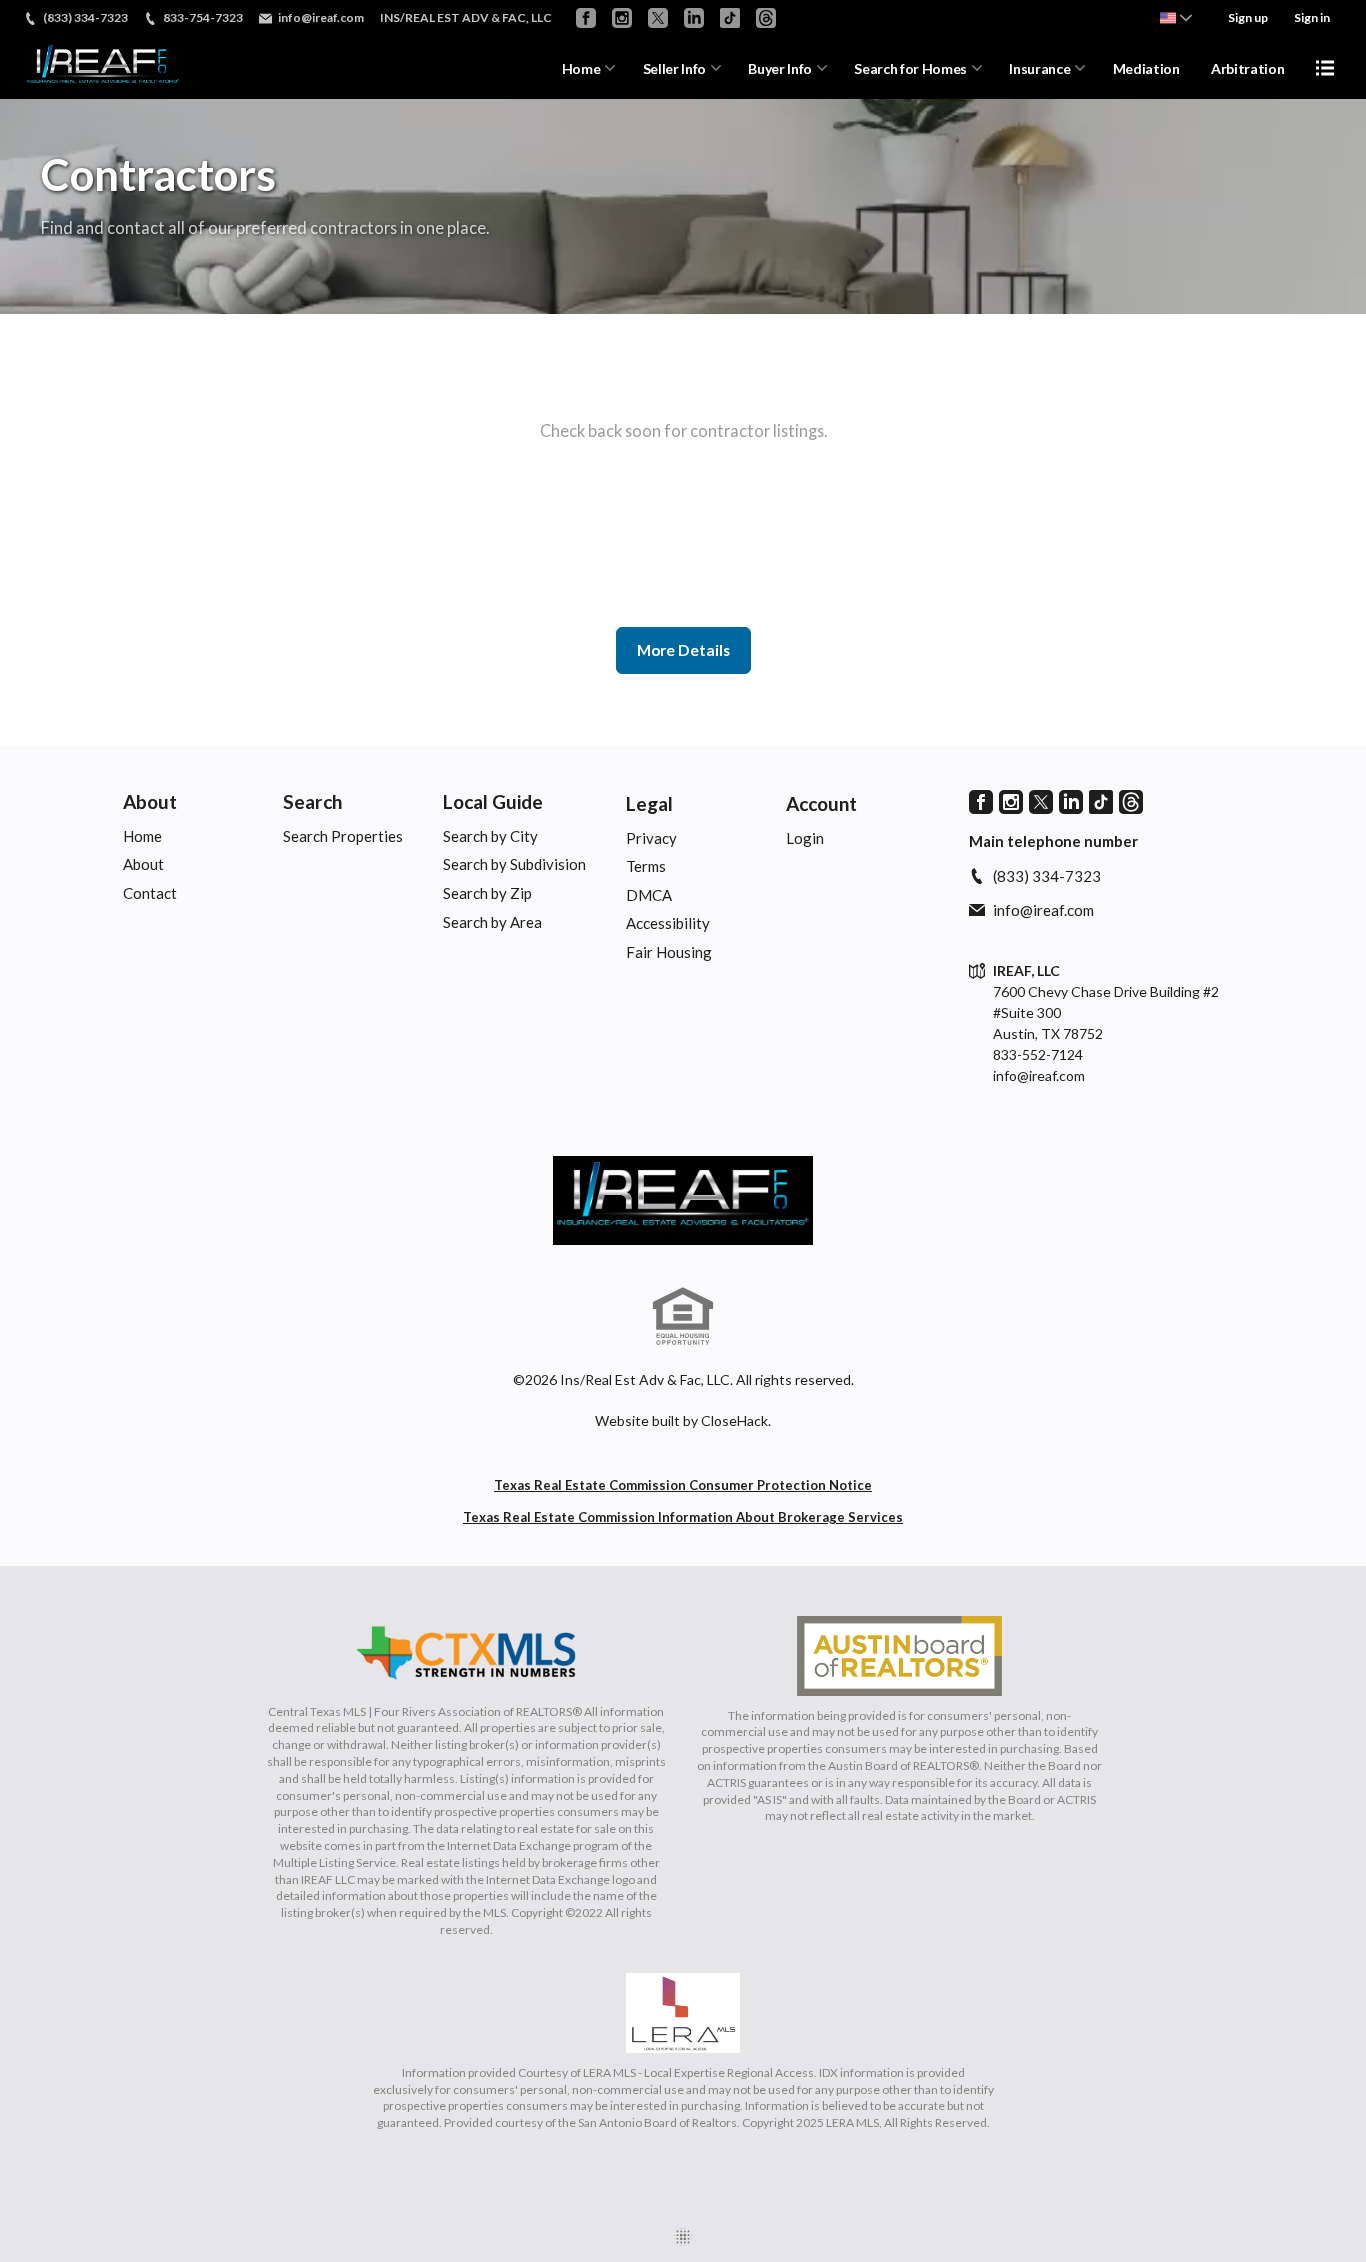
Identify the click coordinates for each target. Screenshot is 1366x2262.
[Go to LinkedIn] (694, 18)
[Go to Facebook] (586, 18)
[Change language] (1176, 18)
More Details (683, 650)
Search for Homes (910, 68)
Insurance (1039, 68)
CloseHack (734, 1420)
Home (581, 68)
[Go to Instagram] (622, 18)
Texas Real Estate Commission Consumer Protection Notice (683, 1485)
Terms (646, 866)
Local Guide (493, 801)
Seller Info (674, 68)
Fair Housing (669, 952)
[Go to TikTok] (730, 18)
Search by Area (492, 922)
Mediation (1146, 68)
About (150, 801)
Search (312, 801)
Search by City (490, 836)
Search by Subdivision (514, 864)
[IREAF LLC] (683, 1200)
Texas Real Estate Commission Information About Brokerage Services (683, 1517)
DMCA (649, 895)
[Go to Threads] (766, 18)
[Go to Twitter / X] (658, 18)
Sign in (1312, 17)
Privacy (651, 838)
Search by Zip (487, 893)
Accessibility (668, 923)
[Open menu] (1325, 68)
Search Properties (343, 836)
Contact (150, 893)
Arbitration (1247, 68)
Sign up (1248, 17)
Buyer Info (780, 68)
